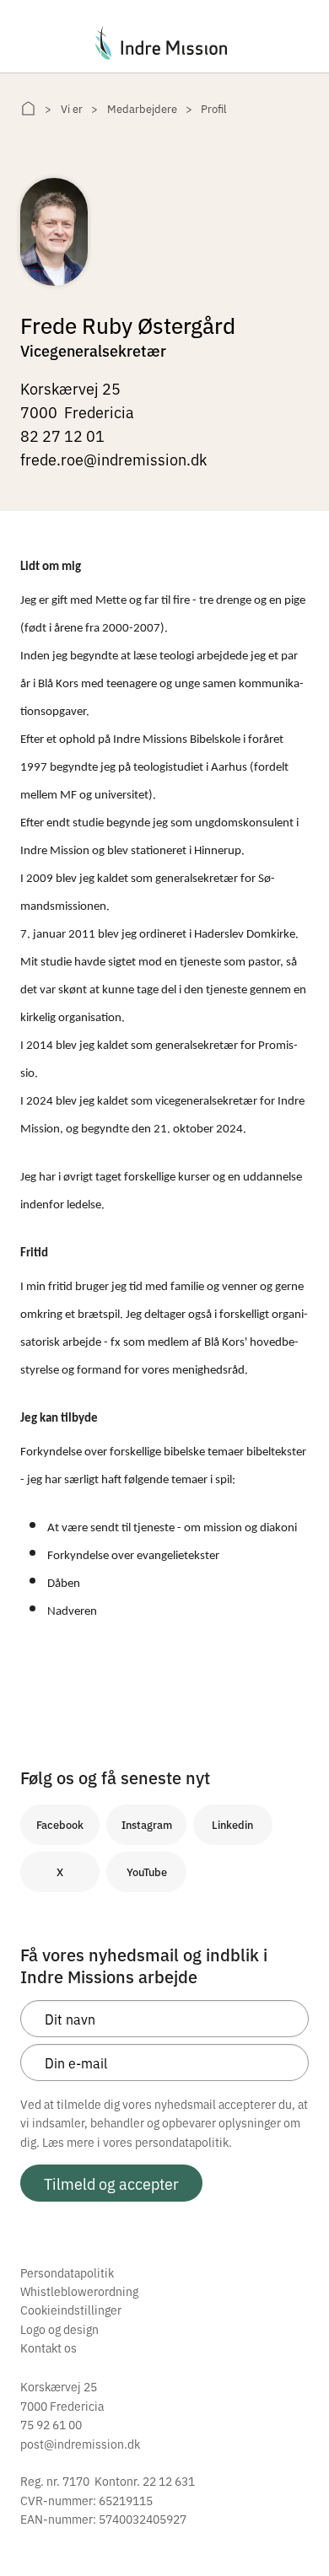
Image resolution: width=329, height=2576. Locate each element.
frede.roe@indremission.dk (113, 459)
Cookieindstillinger (71, 2310)
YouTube (147, 1871)
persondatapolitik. (183, 2142)
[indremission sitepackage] (164, 43)
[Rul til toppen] (294, 2528)
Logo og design (59, 2329)
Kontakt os (49, 2347)
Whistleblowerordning (79, 2291)
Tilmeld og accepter (111, 2183)
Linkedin (232, 1824)
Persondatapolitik (67, 2272)
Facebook (60, 1824)
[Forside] (28, 108)
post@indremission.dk (80, 2444)
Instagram (147, 1824)
